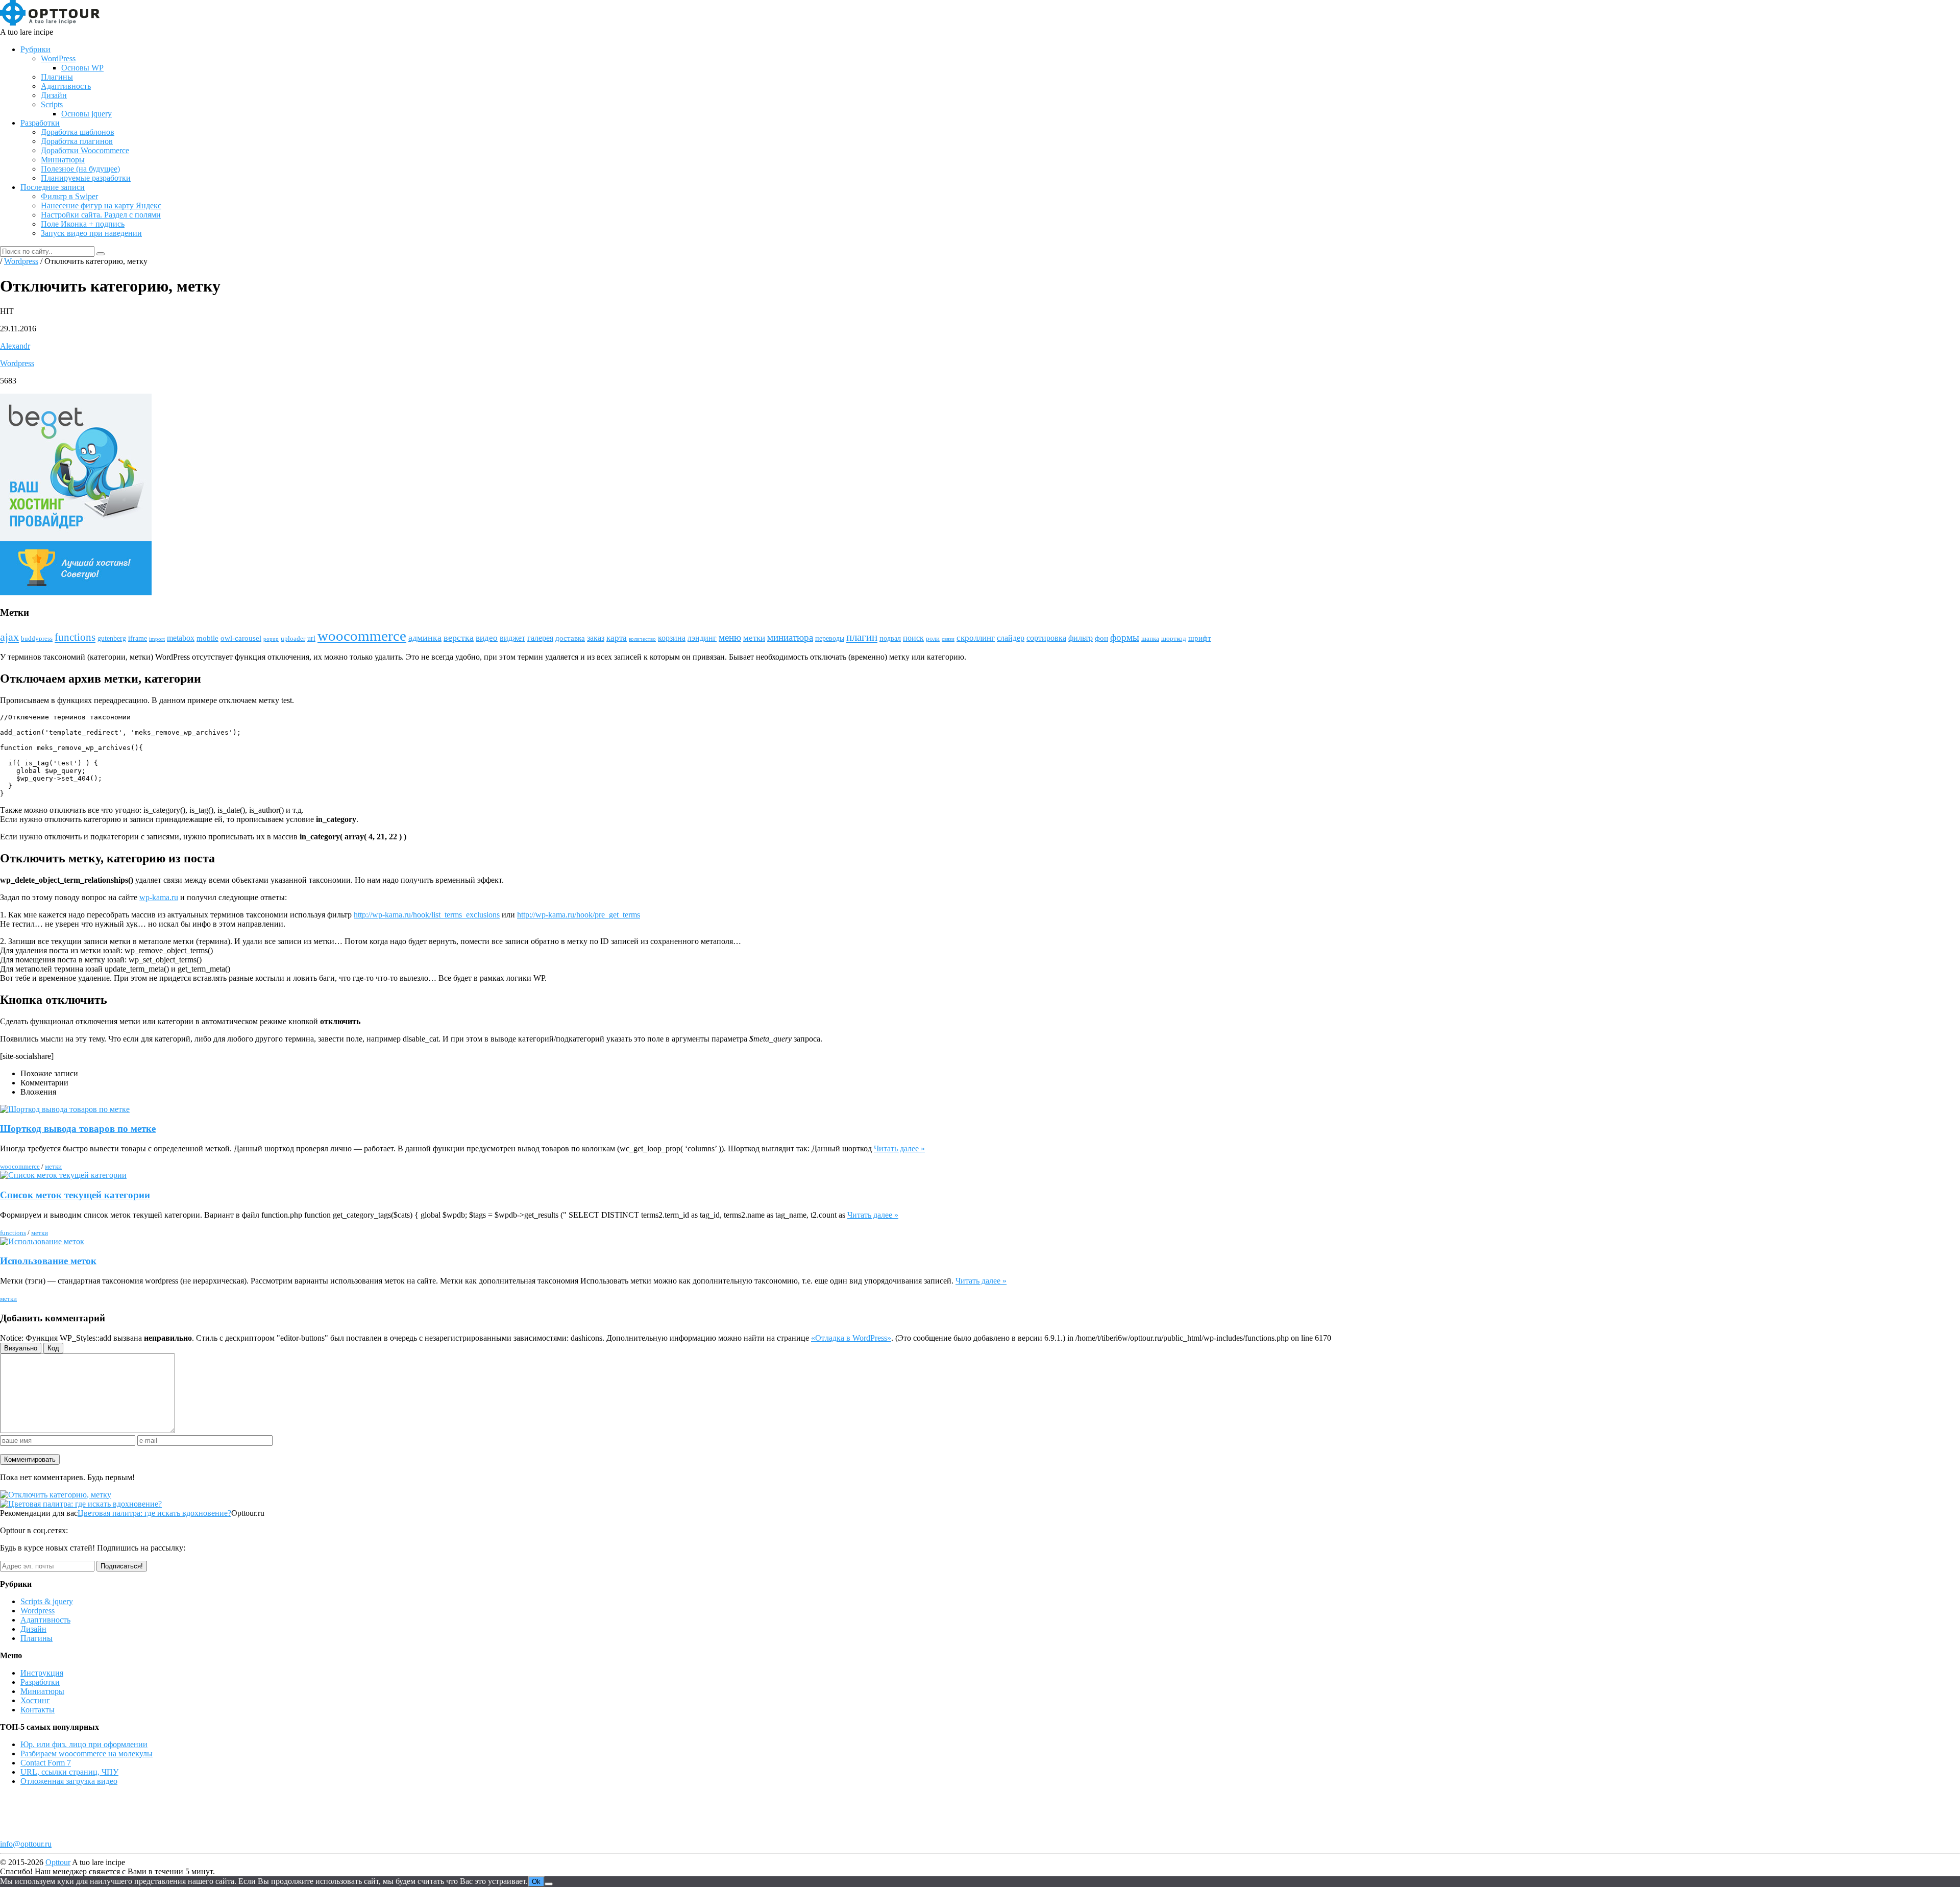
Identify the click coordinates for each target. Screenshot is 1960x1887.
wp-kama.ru (159, 897)
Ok (536, 1882)
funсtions (75, 637)
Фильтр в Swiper (69, 196)
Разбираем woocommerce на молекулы (87, 1753)
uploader (293, 639)
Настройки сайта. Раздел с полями (101, 215)
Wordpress (17, 363)
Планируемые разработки (86, 178)
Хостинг (35, 1700)
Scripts (52, 104)
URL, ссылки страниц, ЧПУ (69, 1772)
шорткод (1174, 639)
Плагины (57, 77)
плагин (862, 637)
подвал (890, 638)
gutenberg (112, 638)
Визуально (21, 1348)
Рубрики (35, 49)
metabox (181, 638)
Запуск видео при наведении (91, 233)
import (157, 639)
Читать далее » (899, 1148)
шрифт (1200, 638)
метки (754, 638)
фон (1101, 638)
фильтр (1081, 638)
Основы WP (82, 68)
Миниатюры (63, 160)
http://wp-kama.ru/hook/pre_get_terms (579, 915)
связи (948, 639)
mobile (207, 638)
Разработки (40, 123)
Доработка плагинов (77, 141)
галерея (540, 638)
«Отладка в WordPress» (851, 1338)
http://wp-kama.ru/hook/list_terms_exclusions (427, 915)
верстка (459, 638)
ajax (9, 637)
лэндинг (702, 638)
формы (1125, 637)
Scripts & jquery (47, 1601)
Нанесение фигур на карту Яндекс (101, 205)
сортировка (1046, 638)
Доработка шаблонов (78, 132)
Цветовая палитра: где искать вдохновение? (154, 1513)
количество (642, 639)
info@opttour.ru (26, 1844)
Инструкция (42, 1673)
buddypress (37, 639)
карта (617, 638)
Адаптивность (66, 86)
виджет (512, 638)
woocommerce (362, 636)
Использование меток (48, 1261)
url (311, 638)
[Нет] (549, 1884)
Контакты (38, 1710)
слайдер (1011, 638)
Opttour (58, 1862)
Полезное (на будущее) (80, 169)
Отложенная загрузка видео (69, 1781)
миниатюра (790, 637)
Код (53, 1348)
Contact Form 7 (46, 1763)
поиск (913, 638)
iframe (138, 638)
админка (425, 638)
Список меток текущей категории (75, 1195)
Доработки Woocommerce (85, 150)
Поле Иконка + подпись (83, 224)
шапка (1150, 639)
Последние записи (53, 187)
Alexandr (15, 346)
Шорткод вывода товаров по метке (78, 1129)
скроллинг (976, 638)
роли (933, 639)
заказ (596, 638)
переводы (830, 638)
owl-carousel (241, 638)
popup (271, 639)
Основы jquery (87, 114)
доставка (570, 638)
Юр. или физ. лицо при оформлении (84, 1744)
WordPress (58, 58)
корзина (672, 638)
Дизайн (54, 95)
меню (730, 637)
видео (487, 638)
